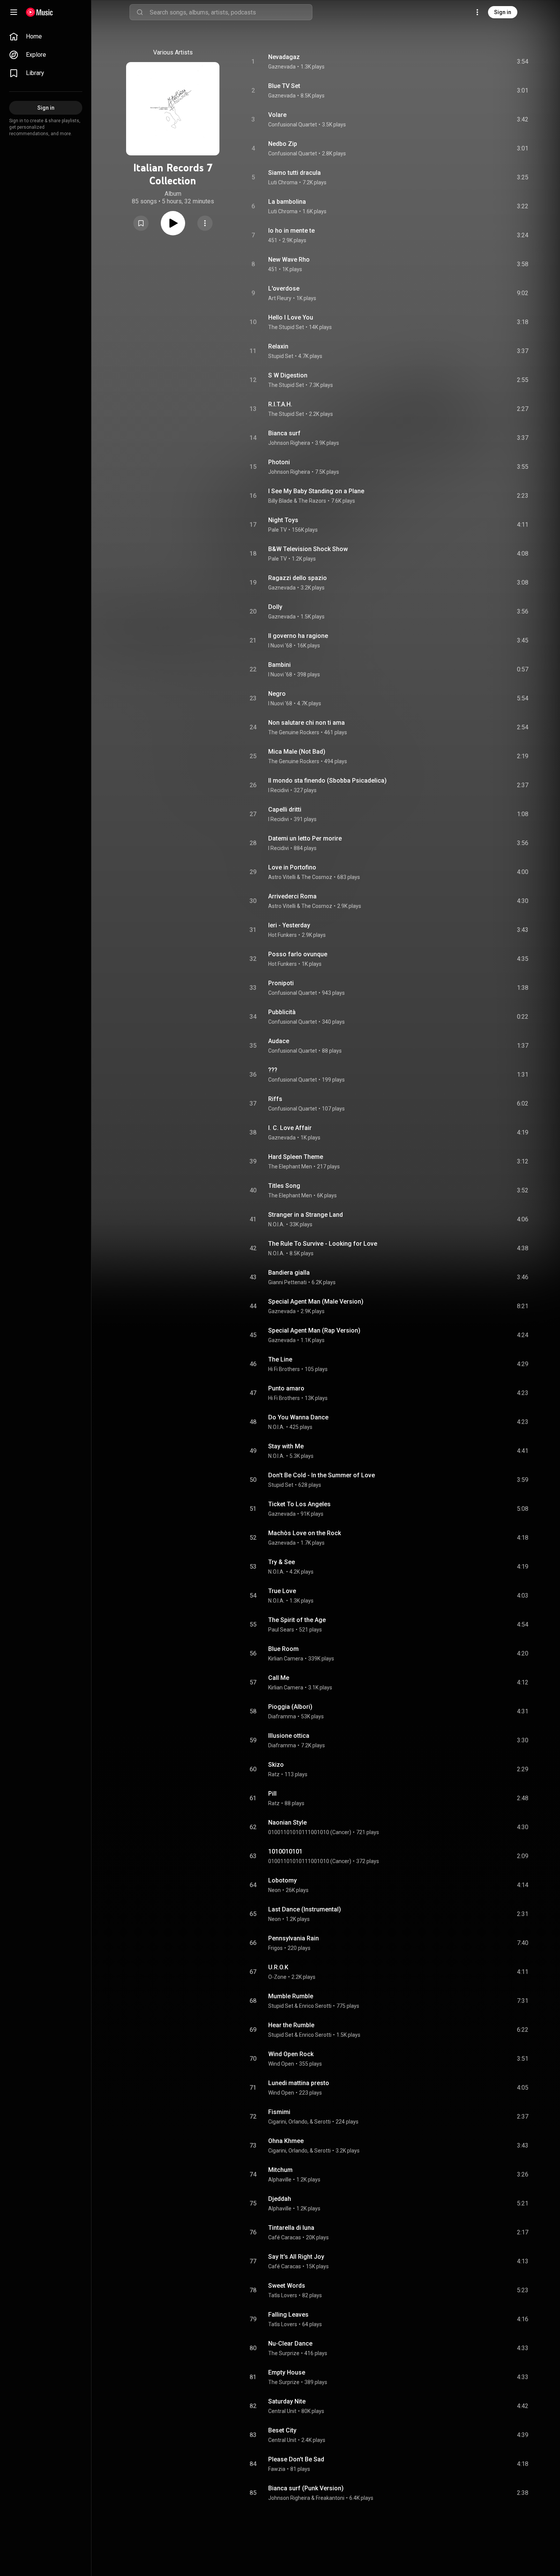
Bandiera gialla (289, 1273)
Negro (277, 694)
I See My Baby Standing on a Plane (316, 491)
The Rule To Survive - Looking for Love (323, 1244)
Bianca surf (284, 433)
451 (273, 240)
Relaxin (278, 346)
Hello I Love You (291, 317)
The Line (280, 1359)
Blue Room (283, 1649)
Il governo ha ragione (298, 636)
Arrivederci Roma (292, 896)
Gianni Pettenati (287, 1282)
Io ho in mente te (291, 231)
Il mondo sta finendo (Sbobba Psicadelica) (327, 781)
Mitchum (280, 2170)
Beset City (282, 2430)
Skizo (276, 1765)
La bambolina (287, 202)
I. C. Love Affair (290, 1128)
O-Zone (277, 1977)
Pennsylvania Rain (294, 1938)
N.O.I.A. (276, 1224)
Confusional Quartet (293, 125)
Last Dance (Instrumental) (305, 1909)
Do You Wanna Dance (298, 1417)
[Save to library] (141, 223)
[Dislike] (480, 62)
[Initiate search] (140, 12)
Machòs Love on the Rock (305, 1533)
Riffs (275, 1099)
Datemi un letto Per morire (305, 838)
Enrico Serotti (315, 2006)
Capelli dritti (285, 809)
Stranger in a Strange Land (306, 1215)
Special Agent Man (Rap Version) (314, 1330)
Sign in (503, 12)
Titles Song (284, 1186)
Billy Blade (280, 501)
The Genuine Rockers (294, 732)
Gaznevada (282, 67)
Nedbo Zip (283, 144)
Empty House (287, 2372)
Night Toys (283, 520)
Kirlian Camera (286, 1659)
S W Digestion (288, 375)
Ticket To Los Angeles (299, 1504)
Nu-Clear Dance (290, 2343)
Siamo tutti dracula (294, 173)
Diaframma (282, 1716)
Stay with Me (286, 1446)
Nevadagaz (284, 57)
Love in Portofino (292, 867)
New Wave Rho (289, 260)
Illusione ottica (289, 1736)
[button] (141, 223)
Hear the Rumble (291, 2025)
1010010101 (285, 1851)
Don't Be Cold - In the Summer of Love (322, 1475)
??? (273, 1070)
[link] (46, 37)
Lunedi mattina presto (299, 2083)
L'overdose (284, 288)
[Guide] (14, 12)
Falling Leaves (288, 2315)
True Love (282, 1591)
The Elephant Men (290, 1167)
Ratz (274, 1774)
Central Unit (282, 2411)
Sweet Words (287, 2286)
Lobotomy (282, 1880)
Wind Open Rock (291, 2054)
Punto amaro (286, 1388)
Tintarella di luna (291, 2228)
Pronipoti (281, 983)
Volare (277, 115)
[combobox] (231, 12)
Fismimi (279, 2112)
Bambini (279, 665)
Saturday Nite (287, 2401)
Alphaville (280, 2180)
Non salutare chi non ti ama (306, 723)
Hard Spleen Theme (296, 1157)
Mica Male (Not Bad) (297, 752)
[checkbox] (523, 62)
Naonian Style (287, 1823)
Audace (279, 1041)
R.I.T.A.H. (280, 404)
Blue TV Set (284, 86)
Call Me (279, 1678)
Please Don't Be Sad (296, 2459)
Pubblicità (282, 1012)
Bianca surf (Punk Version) (306, 2488)
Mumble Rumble (291, 1996)
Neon (274, 1890)
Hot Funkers (282, 935)
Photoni (279, 462)
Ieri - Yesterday (289, 925)
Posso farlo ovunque (298, 954)
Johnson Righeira (289, 443)
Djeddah (280, 2199)
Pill (272, 1794)
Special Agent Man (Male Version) (316, 1302)
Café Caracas (285, 2237)
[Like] (465, 62)
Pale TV (278, 530)
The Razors (312, 501)
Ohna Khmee (286, 2141)
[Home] (39, 12)
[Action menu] (205, 223)
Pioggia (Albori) (290, 1707)
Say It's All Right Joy (296, 2257)
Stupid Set (281, 356)
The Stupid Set (286, 327)
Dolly (275, 607)
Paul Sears (281, 1630)
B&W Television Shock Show (308, 549)
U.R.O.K (278, 1967)
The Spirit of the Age (297, 1620)
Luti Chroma (283, 182)
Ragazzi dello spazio (298, 578)
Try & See (282, 1562)
